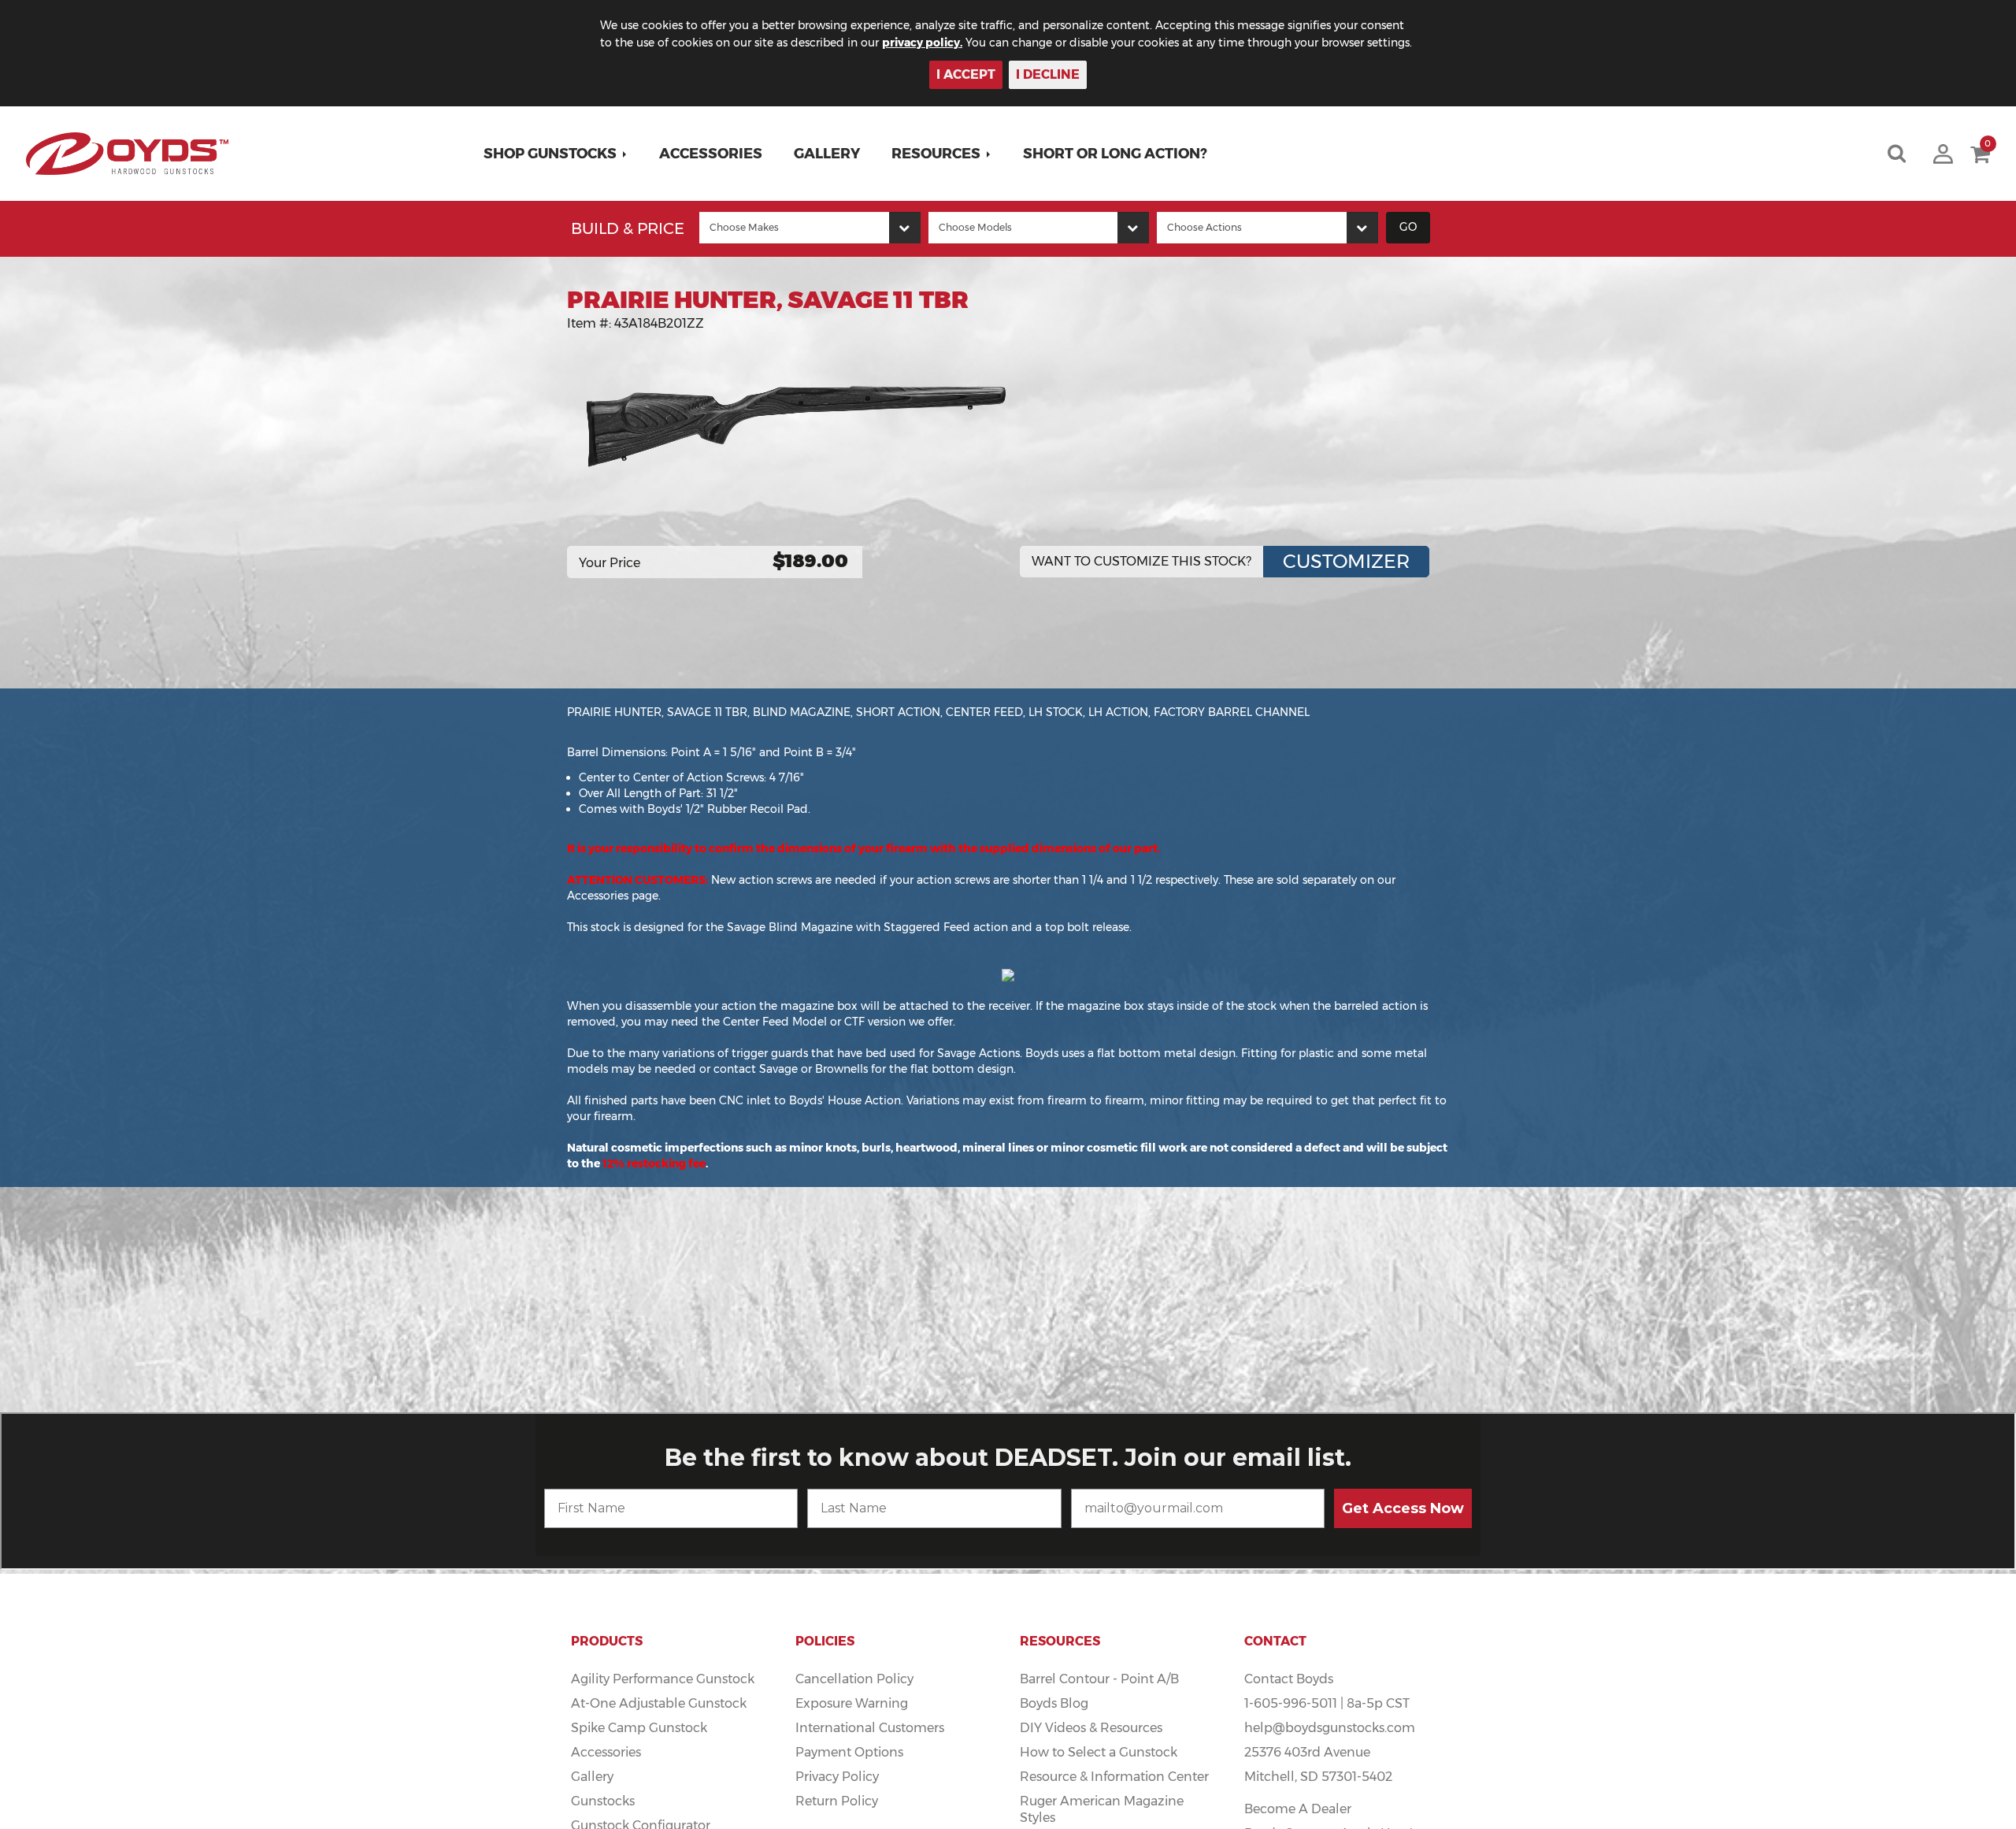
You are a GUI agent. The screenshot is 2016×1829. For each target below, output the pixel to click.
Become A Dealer (1298, 1809)
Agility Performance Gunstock (663, 1679)
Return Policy (837, 1801)
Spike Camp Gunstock (639, 1728)
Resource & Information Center (1114, 1777)
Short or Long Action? (1115, 154)
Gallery (827, 154)
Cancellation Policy (854, 1679)
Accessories (711, 154)
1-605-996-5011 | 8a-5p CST (1327, 1703)
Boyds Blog (1054, 1703)
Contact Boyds (1289, 1679)
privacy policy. (922, 43)
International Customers (870, 1728)
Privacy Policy (837, 1777)
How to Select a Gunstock (1099, 1752)
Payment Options (849, 1752)
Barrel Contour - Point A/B (1099, 1679)
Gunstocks (603, 1801)
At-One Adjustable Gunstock (659, 1703)
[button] (556, 154)
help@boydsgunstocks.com (1330, 1728)
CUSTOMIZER (1346, 561)
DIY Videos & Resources (1091, 1728)
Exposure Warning (852, 1703)
